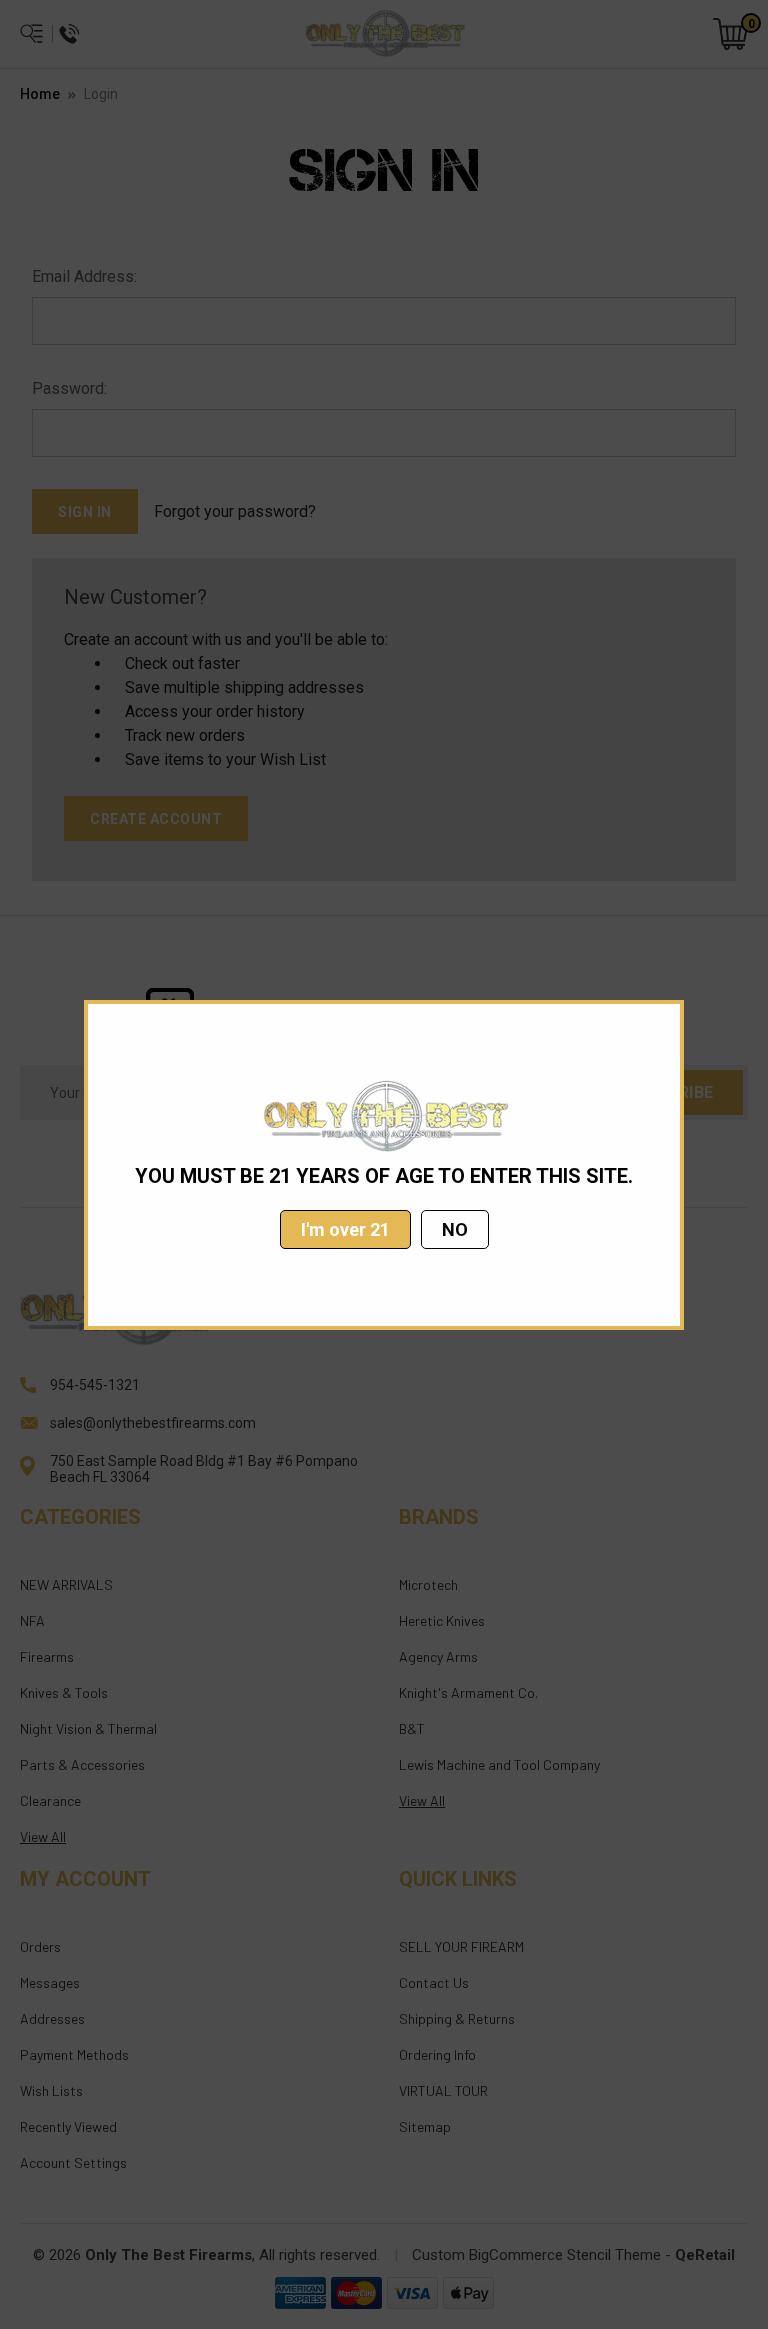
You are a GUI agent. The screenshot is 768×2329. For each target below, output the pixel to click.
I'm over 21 (345, 1229)
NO (455, 1229)
